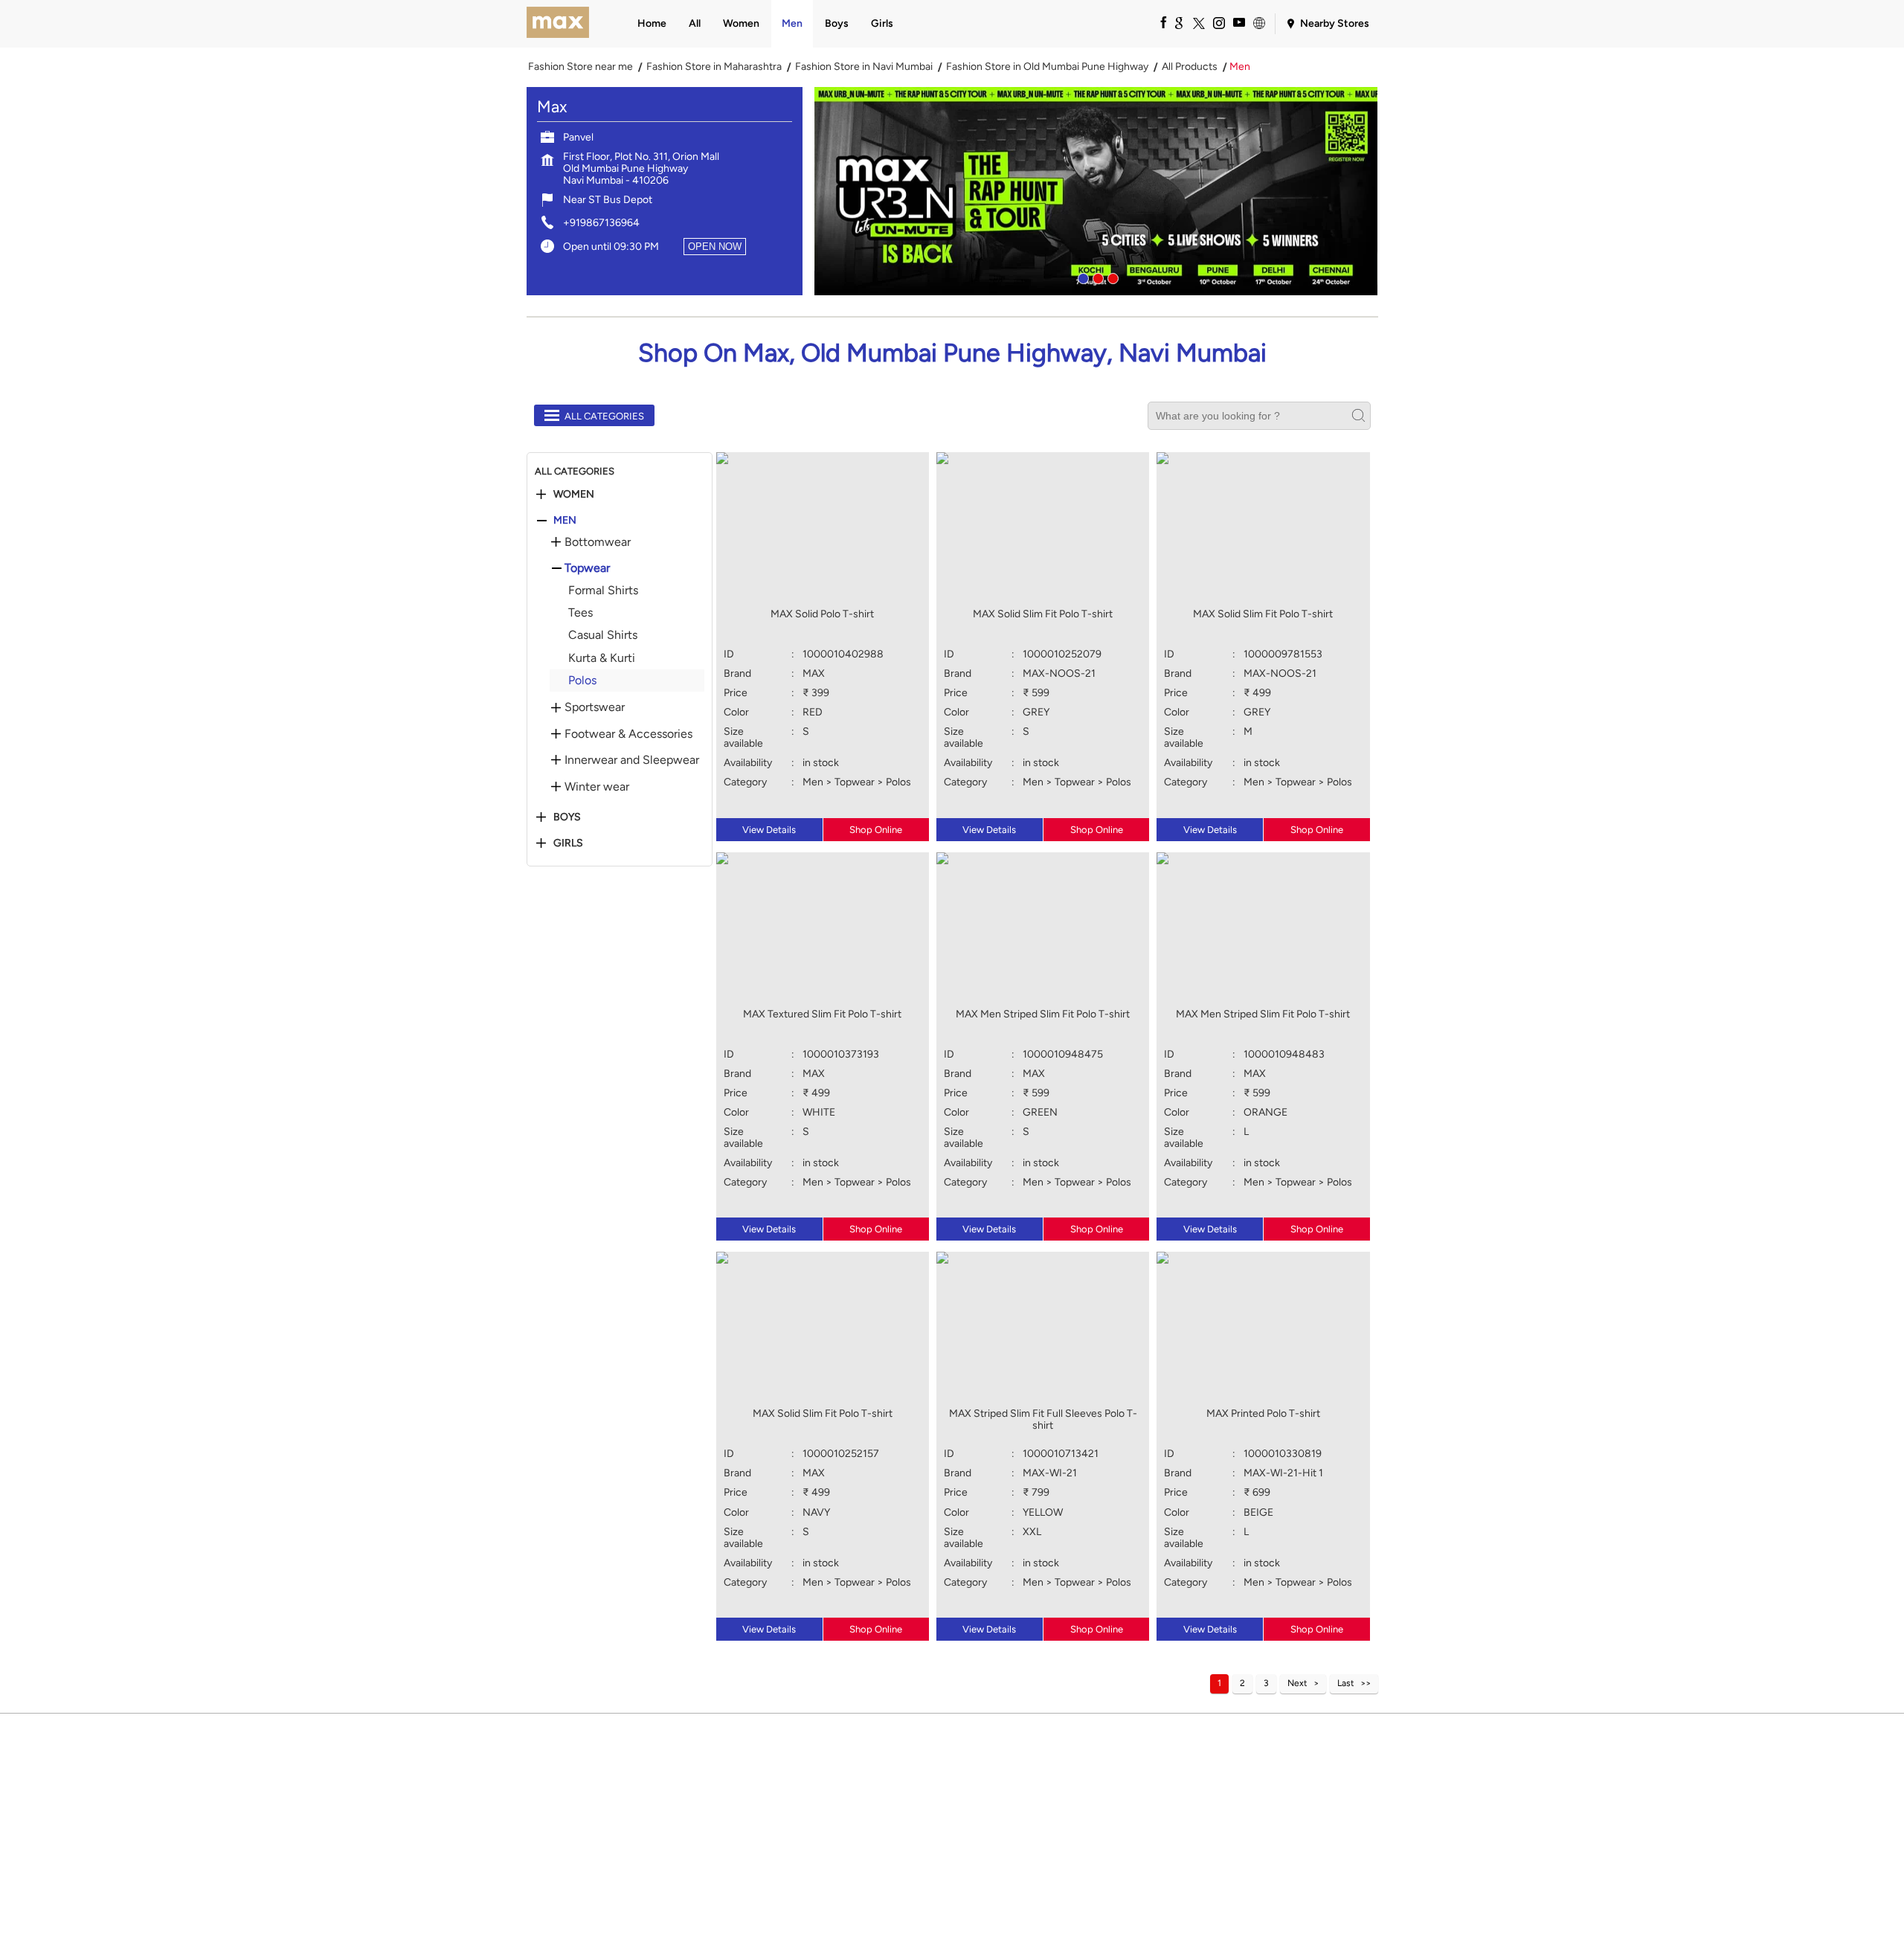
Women (574, 495)
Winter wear (597, 787)
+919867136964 (601, 223)
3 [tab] (1111, 277)
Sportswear (595, 707)
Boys (567, 817)
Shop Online (876, 830)
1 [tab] (1081, 277)
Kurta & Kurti (602, 658)
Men (565, 521)
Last (1346, 1683)
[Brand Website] (1258, 22)
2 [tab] (1096, 277)
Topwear (587, 568)
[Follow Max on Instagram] (1218, 22)
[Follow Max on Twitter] (1198, 22)
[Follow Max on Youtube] (1238, 22)
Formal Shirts (603, 590)
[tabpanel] (1096, 191)
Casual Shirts (603, 635)
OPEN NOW (715, 247)
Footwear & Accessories (628, 734)
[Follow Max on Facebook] (1158, 22)
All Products (1190, 67)
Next (1297, 1683)
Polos (582, 680)
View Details (769, 830)
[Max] (558, 24)
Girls (568, 843)
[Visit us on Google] (1178, 22)
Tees (580, 612)
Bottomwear (598, 542)
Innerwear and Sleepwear (632, 760)
